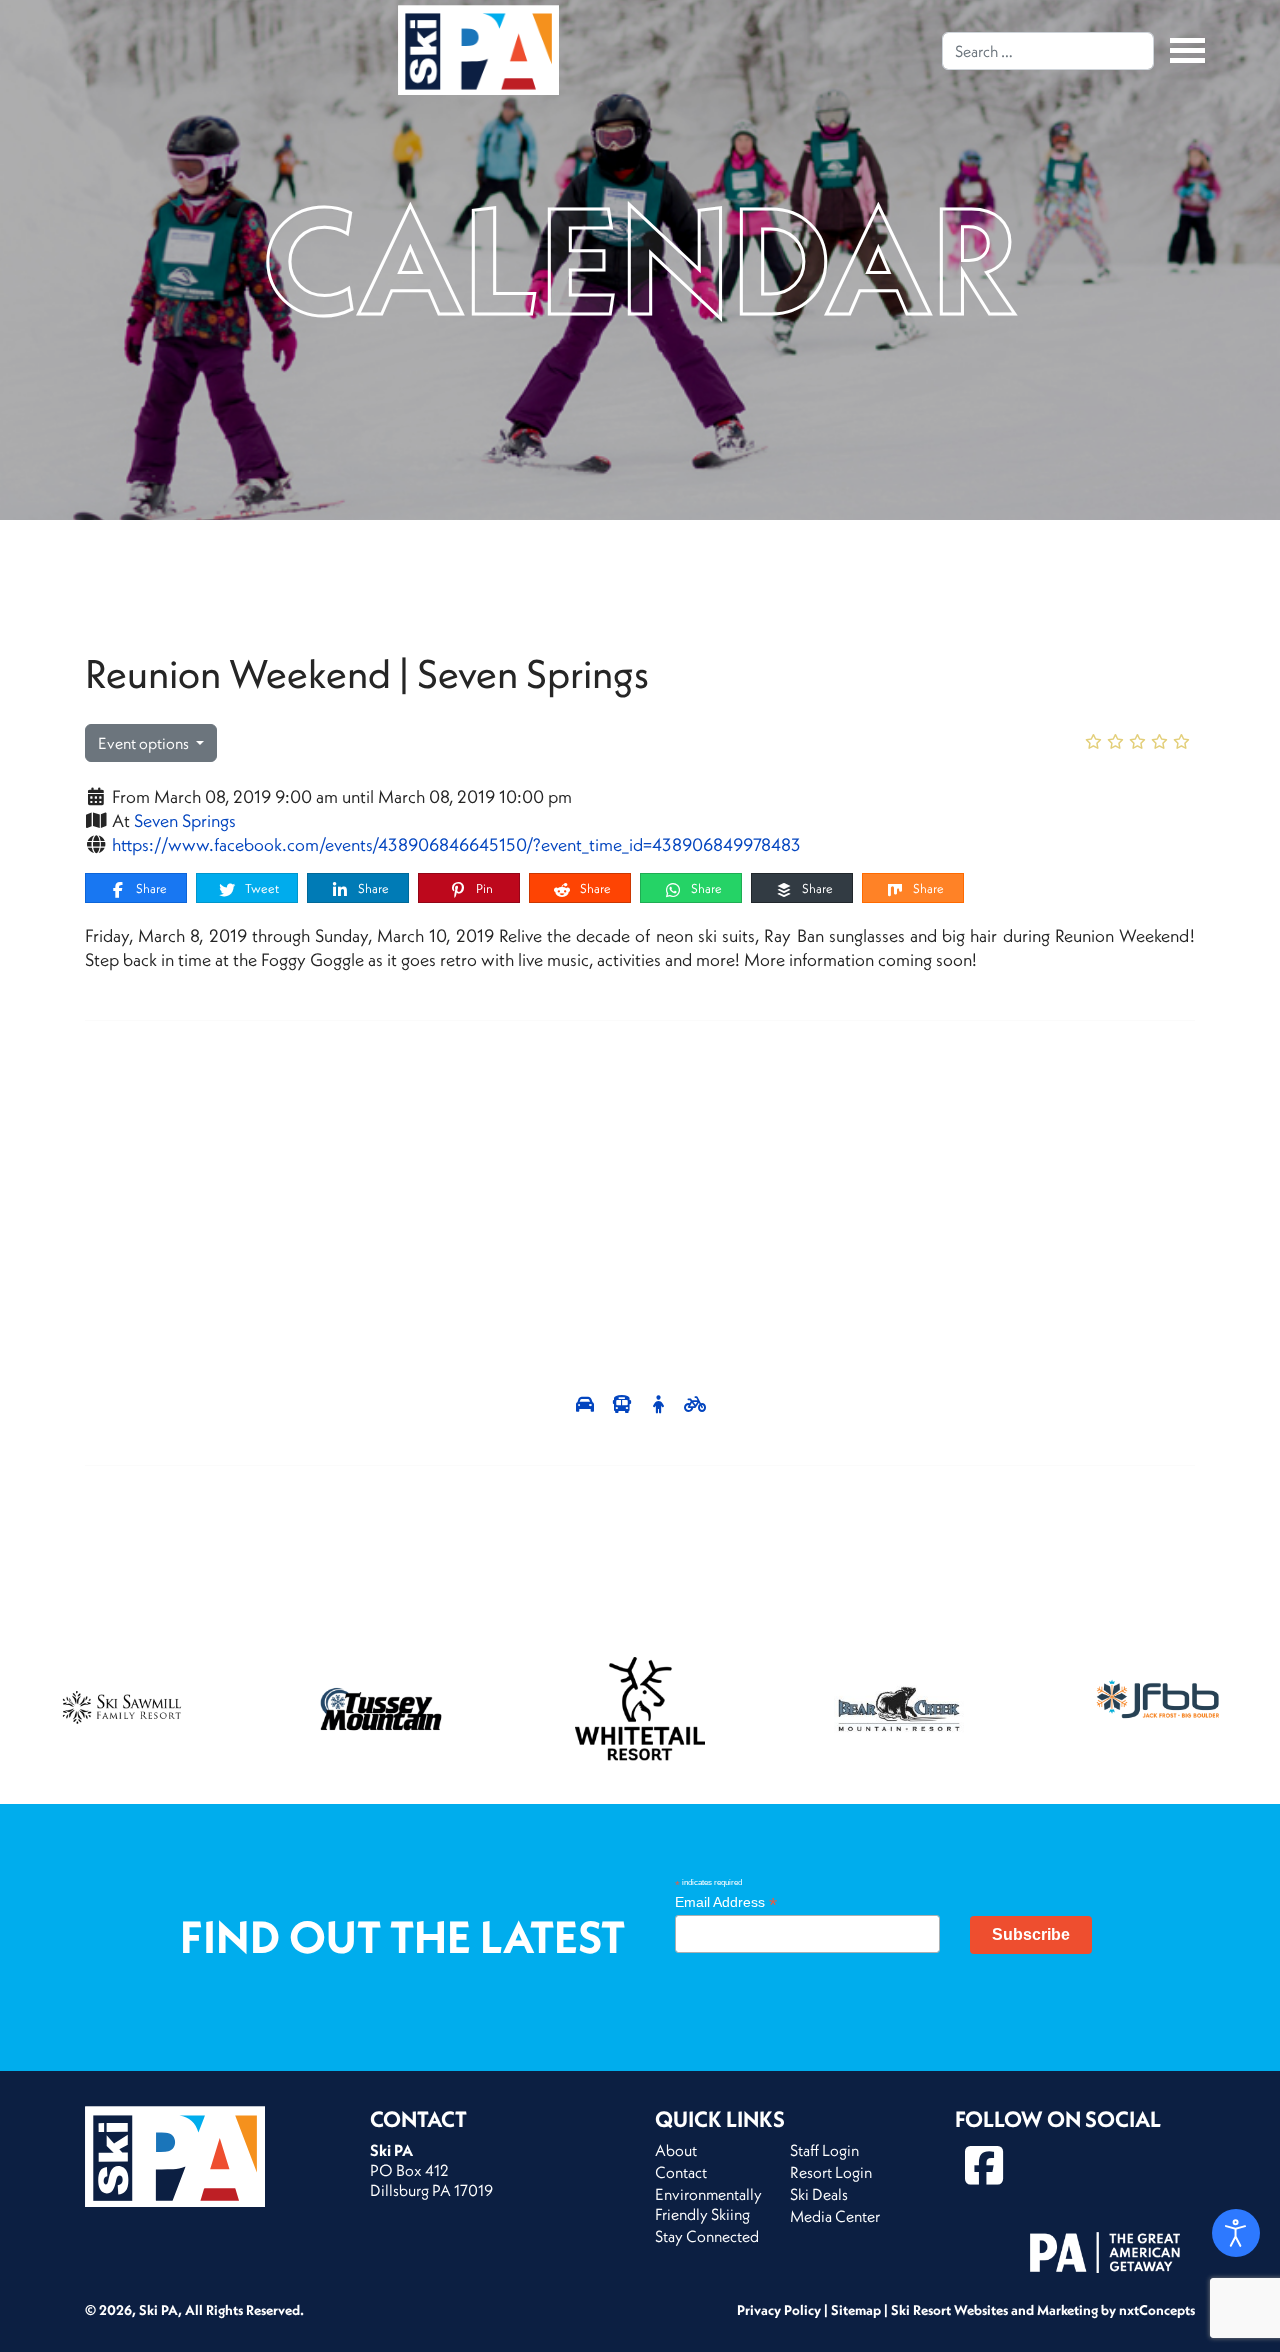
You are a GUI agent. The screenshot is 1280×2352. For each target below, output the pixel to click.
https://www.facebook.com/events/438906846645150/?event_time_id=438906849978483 (456, 844)
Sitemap (856, 2310)
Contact (681, 2172)
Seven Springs (185, 820)
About (676, 2150)
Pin (483, 888)
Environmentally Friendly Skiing (708, 2204)
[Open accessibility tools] (1236, 2233)
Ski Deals (819, 2194)
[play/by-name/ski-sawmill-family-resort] (122, 1709)
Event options (145, 743)
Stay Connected (707, 2236)
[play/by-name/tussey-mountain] (381, 1709)
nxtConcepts (1157, 2310)
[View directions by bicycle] (695, 1404)
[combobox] (1048, 51)
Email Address (726, 1902)
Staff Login (824, 2150)
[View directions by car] (587, 1404)
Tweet (260, 888)
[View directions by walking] (660, 1404)
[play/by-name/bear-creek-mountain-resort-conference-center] (899, 1709)
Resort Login (831, 2172)
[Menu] (1182, 50)
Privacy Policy (779, 2310)
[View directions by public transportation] (624, 1404)
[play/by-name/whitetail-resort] (640, 1709)
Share (150, 888)
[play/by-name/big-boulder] (1158, 1699)
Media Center (835, 2216)
